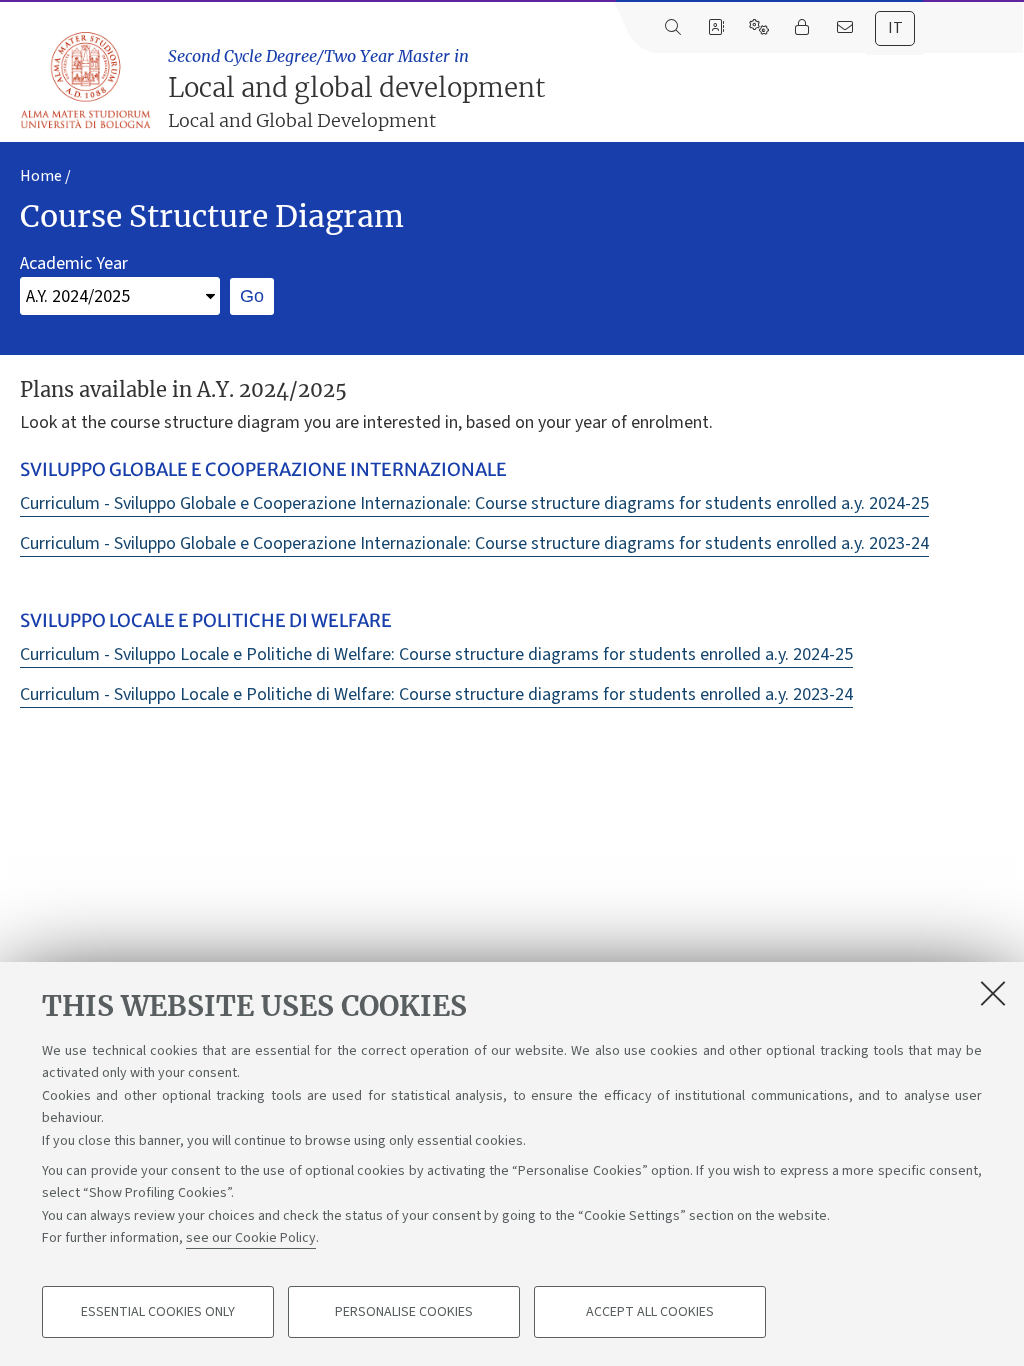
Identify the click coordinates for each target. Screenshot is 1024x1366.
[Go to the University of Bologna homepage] (87, 81)
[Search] (672, 28)
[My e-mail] (844, 28)
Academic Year (74, 263)
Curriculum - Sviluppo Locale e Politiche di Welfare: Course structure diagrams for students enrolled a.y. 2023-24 (436, 694)
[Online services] (758, 28)
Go (252, 296)
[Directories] (715, 28)
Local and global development (357, 89)
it (895, 28)
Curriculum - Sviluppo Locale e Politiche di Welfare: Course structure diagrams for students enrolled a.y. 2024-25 (436, 654)
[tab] (895, 28)
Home (41, 176)
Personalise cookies (404, 1312)
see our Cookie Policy (251, 1238)
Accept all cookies (650, 1312)
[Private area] (801, 28)
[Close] (993, 993)
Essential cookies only (158, 1312)
